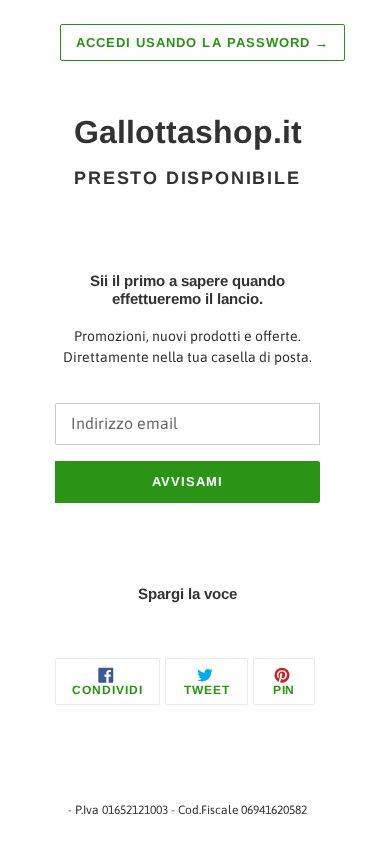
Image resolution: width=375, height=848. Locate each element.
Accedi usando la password (202, 42)
